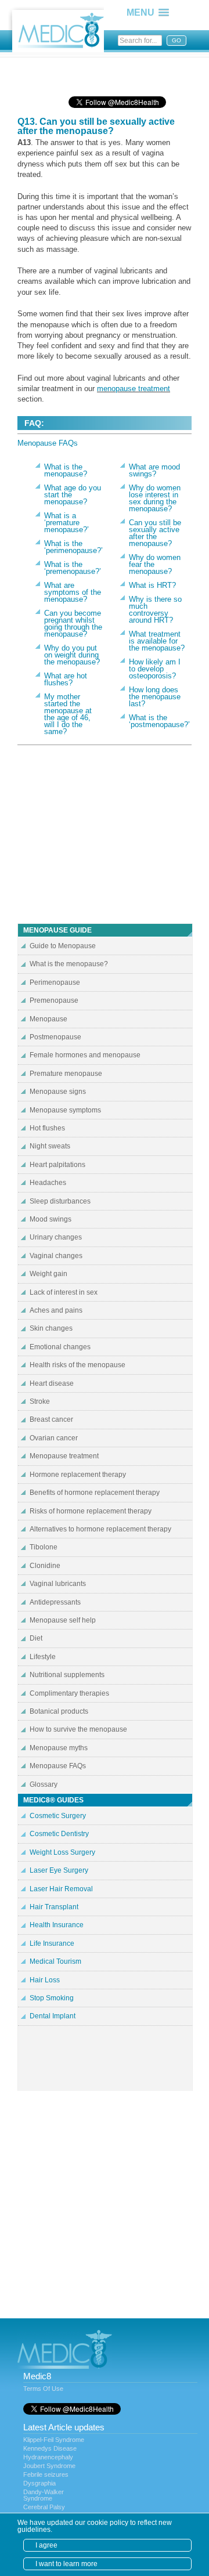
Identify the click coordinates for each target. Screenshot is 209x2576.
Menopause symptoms (65, 1110)
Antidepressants (55, 1602)
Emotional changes (60, 1347)
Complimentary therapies (69, 1693)
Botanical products (59, 1711)
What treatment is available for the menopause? (157, 641)
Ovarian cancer (54, 1438)
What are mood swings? (154, 470)
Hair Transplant (54, 1907)
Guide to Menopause (63, 946)
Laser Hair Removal (61, 1889)
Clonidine (45, 1566)
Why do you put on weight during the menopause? (72, 655)
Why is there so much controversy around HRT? (155, 610)
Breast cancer (51, 1419)
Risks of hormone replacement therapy (91, 1511)
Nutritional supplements (67, 1675)
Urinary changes (56, 1237)
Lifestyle (43, 1657)
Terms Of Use (43, 2389)
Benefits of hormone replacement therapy (95, 1493)
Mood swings (51, 1219)
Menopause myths (59, 1748)
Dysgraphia (39, 2483)
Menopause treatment (64, 1456)
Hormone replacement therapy (78, 1475)
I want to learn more (66, 2564)
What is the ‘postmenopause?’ (159, 721)
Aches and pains (56, 1310)
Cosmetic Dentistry (59, 1834)
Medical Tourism (55, 1961)
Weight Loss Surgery (62, 1852)
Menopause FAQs (48, 443)
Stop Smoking (52, 1998)
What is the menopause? (66, 470)
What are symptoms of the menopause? (73, 592)
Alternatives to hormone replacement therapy (100, 1529)
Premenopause (54, 1000)
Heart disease (52, 1383)
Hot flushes (47, 1128)
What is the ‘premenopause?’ (73, 568)
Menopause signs (58, 1092)
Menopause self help (63, 1620)
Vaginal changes (56, 1256)
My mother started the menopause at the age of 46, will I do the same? (68, 714)
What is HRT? (152, 585)
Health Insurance (57, 1925)
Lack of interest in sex (64, 1292)
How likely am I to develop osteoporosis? (155, 669)
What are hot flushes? (66, 679)
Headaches (48, 1183)
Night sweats (50, 1146)
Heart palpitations (57, 1165)
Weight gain (48, 1274)
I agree (46, 2545)
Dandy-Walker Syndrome (44, 2495)
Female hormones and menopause (85, 1055)
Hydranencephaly (48, 2457)
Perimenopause (55, 982)
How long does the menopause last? (155, 697)
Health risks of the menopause (78, 1365)
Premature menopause (66, 1074)
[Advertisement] (110, 73)
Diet (36, 1638)
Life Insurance (52, 1943)
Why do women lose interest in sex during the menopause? (155, 498)
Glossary (44, 1784)
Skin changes (51, 1328)
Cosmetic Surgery (58, 1816)
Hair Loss (45, 1980)
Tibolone (44, 1547)
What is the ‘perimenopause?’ (73, 547)
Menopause (48, 1019)
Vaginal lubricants (58, 1584)
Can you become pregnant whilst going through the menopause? (73, 624)
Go (176, 40)
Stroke (40, 1401)
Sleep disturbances (60, 1201)
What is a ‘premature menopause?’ (66, 523)
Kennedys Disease (50, 2448)
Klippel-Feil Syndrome (54, 2440)
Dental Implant (53, 2016)
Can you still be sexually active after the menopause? (155, 533)
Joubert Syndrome (49, 2466)
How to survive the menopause (78, 1729)
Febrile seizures (46, 2474)
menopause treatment (134, 389)
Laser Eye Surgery (59, 1870)
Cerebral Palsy (44, 2507)
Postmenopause (55, 1037)
